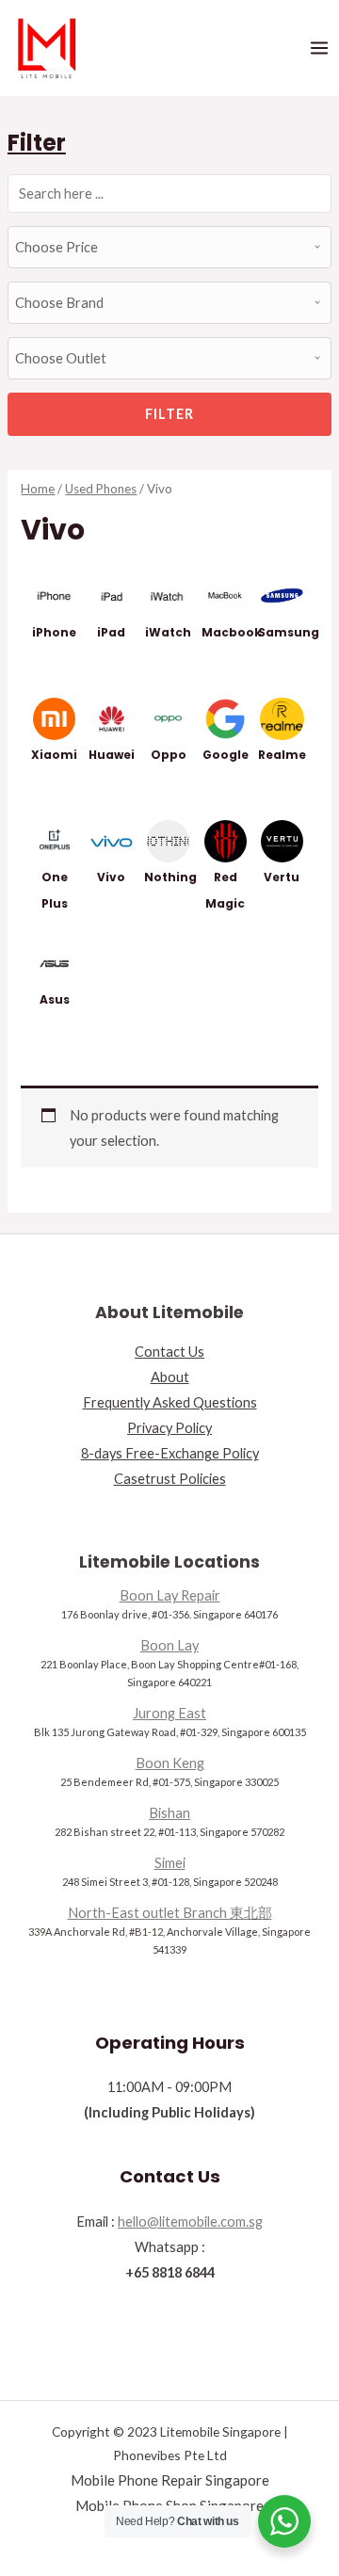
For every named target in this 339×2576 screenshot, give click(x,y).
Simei (170, 1863)
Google (226, 755)
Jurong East (169, 1713)
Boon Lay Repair (170, 1595)
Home (38, 489)
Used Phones (101, 489)
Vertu (282, 877)
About (170, 1377)
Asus (55, 999)
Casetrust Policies (170, 1479)
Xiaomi (54, 755)
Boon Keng (170, 1763)
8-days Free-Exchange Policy (170, 1453)
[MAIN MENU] (319, 48)
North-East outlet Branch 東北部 (170, 1913)
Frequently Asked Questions (170, 1402)
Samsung (289, 632)
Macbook (232, 632)
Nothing (170, 877)
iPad (111, 632)
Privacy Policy (169, 1428)
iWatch (168, 632)
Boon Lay (169, 1645)
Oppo (169, 755)
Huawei (112, 755)
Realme (282, 755)
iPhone (54, 632)
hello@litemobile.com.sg (190, 2222)
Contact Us (169, 1352)
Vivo (111, 877)
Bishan (169, 1813)
